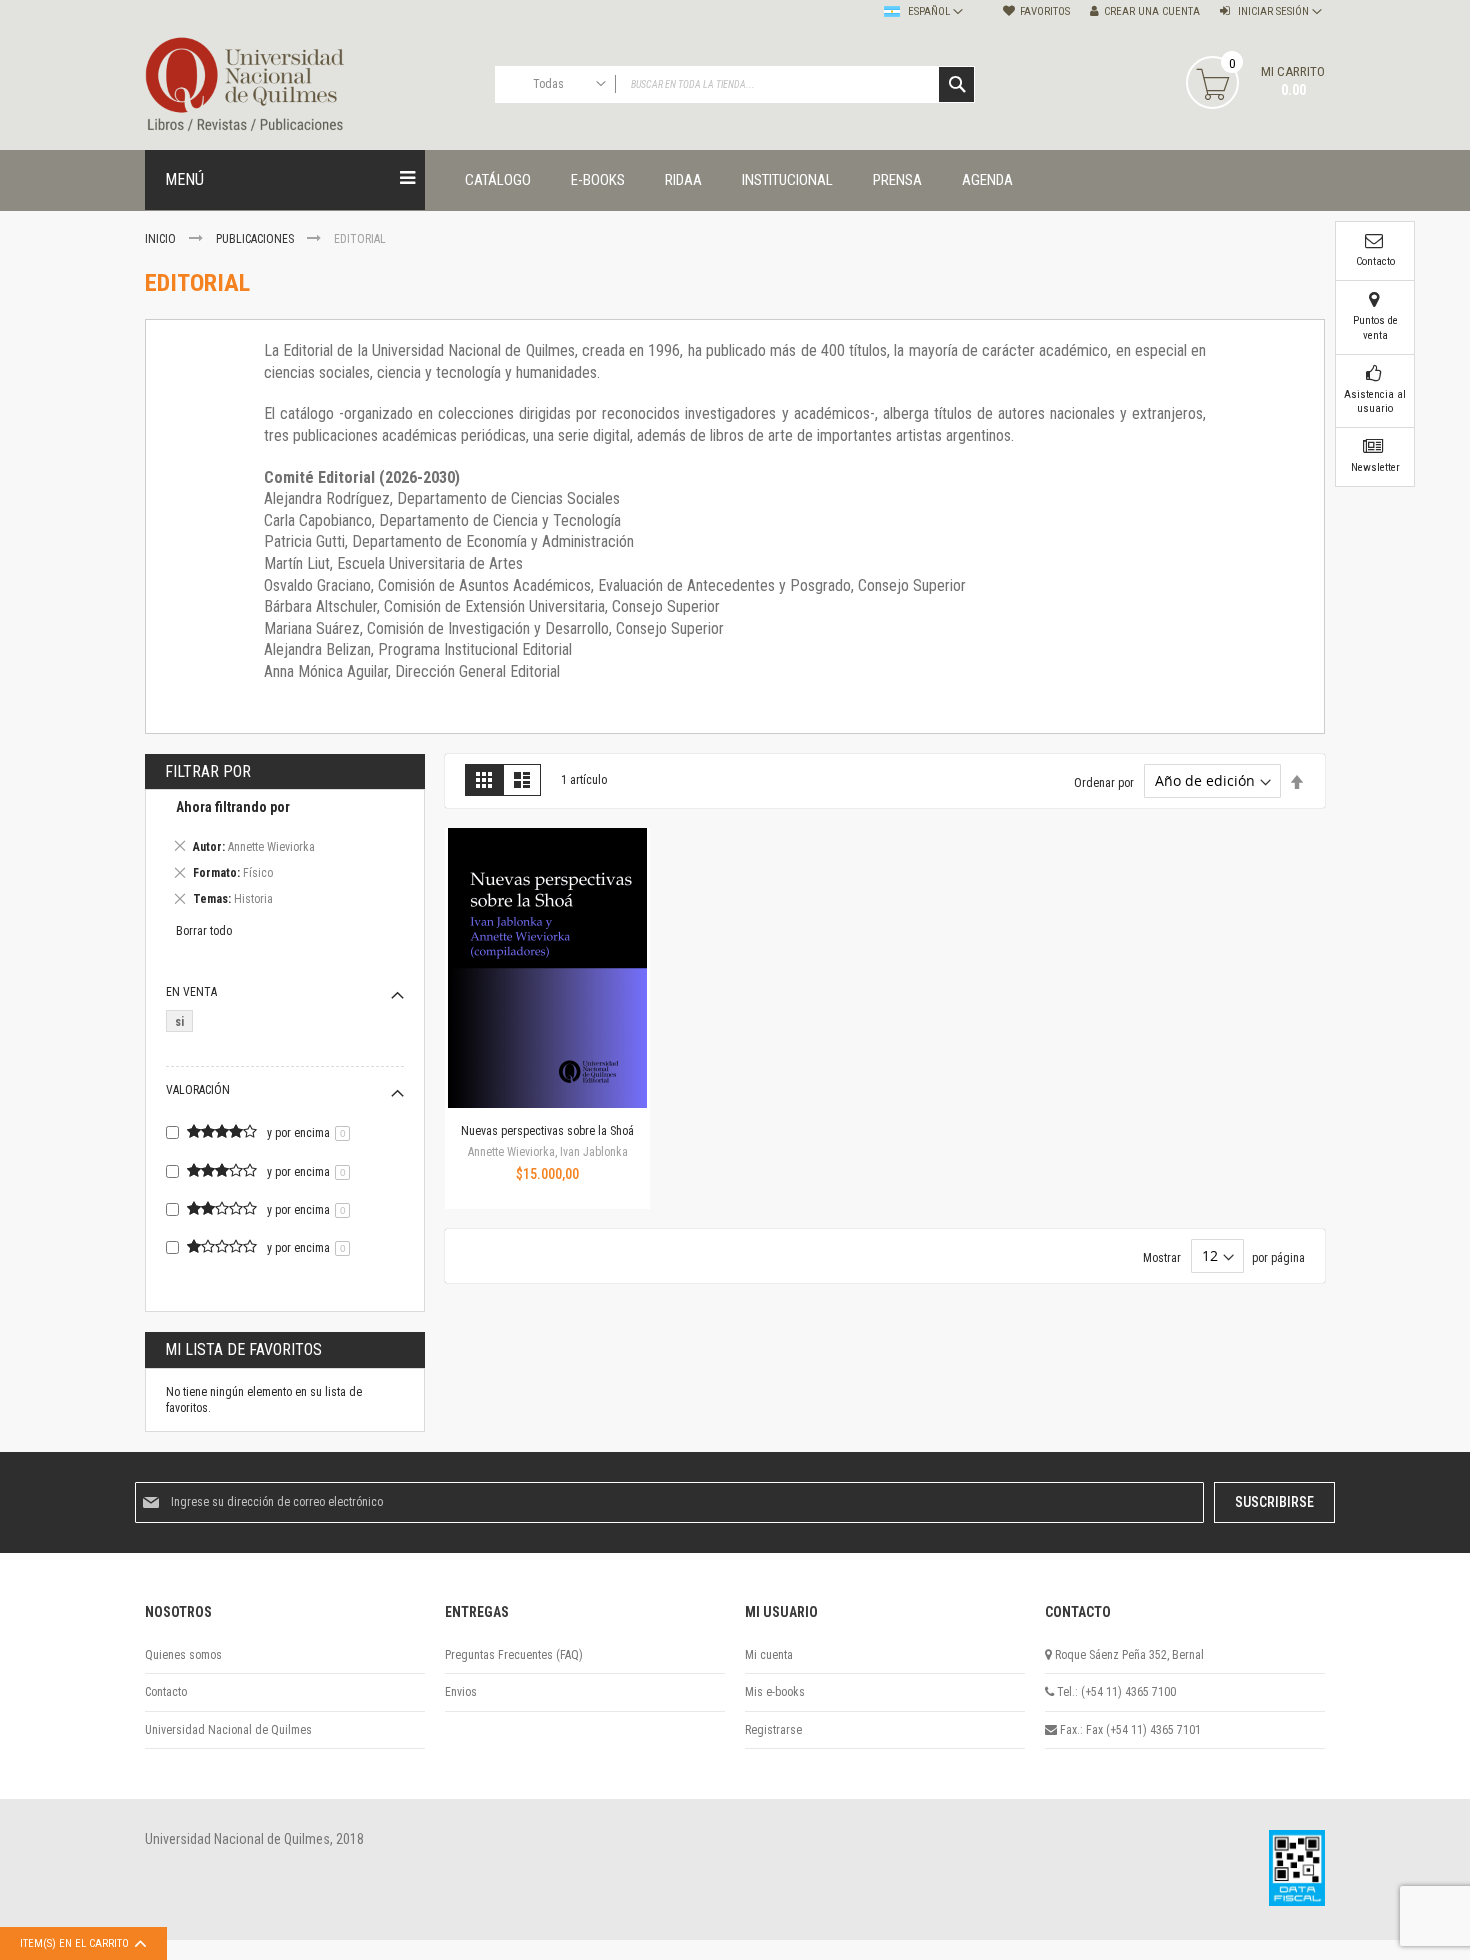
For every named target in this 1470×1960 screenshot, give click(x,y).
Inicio (162, 239)
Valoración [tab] (198, 1090)
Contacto (166, 1692)
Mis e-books (775, 1692)
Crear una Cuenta (1152, 11)
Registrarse (773, 1730)
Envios (461, 1692)
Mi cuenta (769, 1655)
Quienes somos (183, 1655)
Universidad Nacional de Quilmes (228, 1730)
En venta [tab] (191, 992)
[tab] (285, 856)
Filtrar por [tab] (208, 771)
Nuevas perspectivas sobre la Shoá (547, 1131)
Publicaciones (256, 239)
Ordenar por (1104, 782)
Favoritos (1045, 11)
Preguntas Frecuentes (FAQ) (514, 1655)
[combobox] (735, 84)
